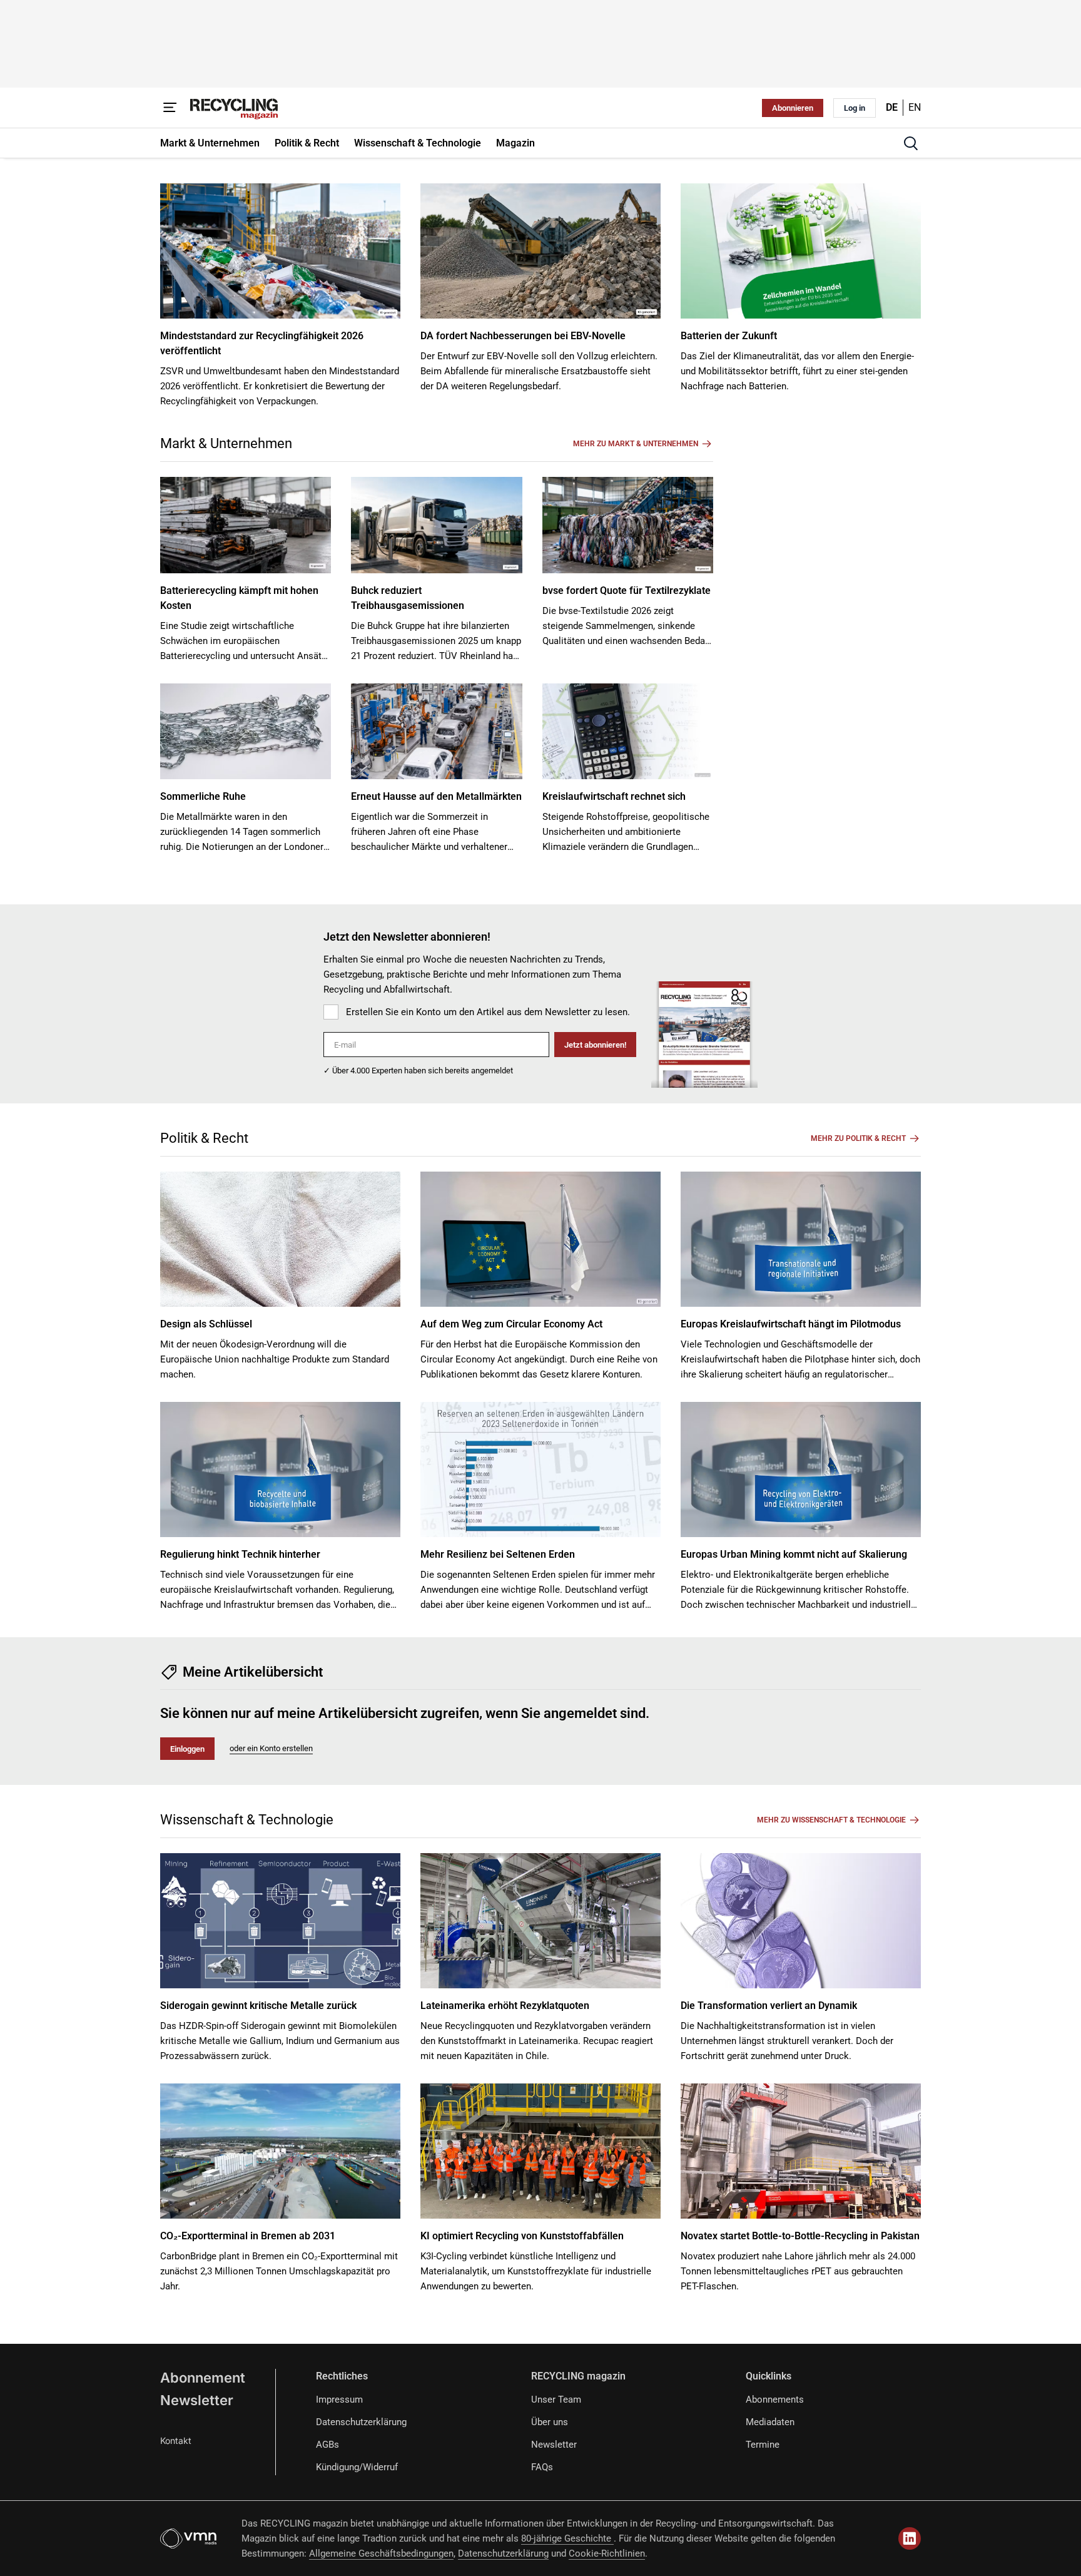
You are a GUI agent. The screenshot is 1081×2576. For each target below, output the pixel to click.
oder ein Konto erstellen (271, 1748)
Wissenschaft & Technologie (247, 1820)
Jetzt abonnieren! (595, 1045)
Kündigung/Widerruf (357, 2467)
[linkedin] (910, 2538)
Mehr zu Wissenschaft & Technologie (831, 1820)
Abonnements (775, 2400)
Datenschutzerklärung (361, 2422)
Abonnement (203, 2378)
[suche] (911, 143)
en (915, 107)
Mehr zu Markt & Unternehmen (636, 444)
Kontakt (176, 2441)
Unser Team (556, 2400)
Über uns (550, 2422)
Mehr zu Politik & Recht (858, 1138)
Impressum (339, 2400)
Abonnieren (793, 108)
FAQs (542, 2467)
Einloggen (187, 1749)
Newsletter (197, 2400)
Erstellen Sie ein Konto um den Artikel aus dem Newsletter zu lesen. (488, 1012)
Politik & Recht (204, 1138)
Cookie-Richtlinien (607, 2553)
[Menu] (170, 108)
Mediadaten (770, 2422)
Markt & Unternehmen (226, 443)
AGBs (327, 2445)
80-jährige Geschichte (567, 2538)
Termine (763, 2445)
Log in (855, 108)
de (892, 107)
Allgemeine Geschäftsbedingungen (381, 2553)
